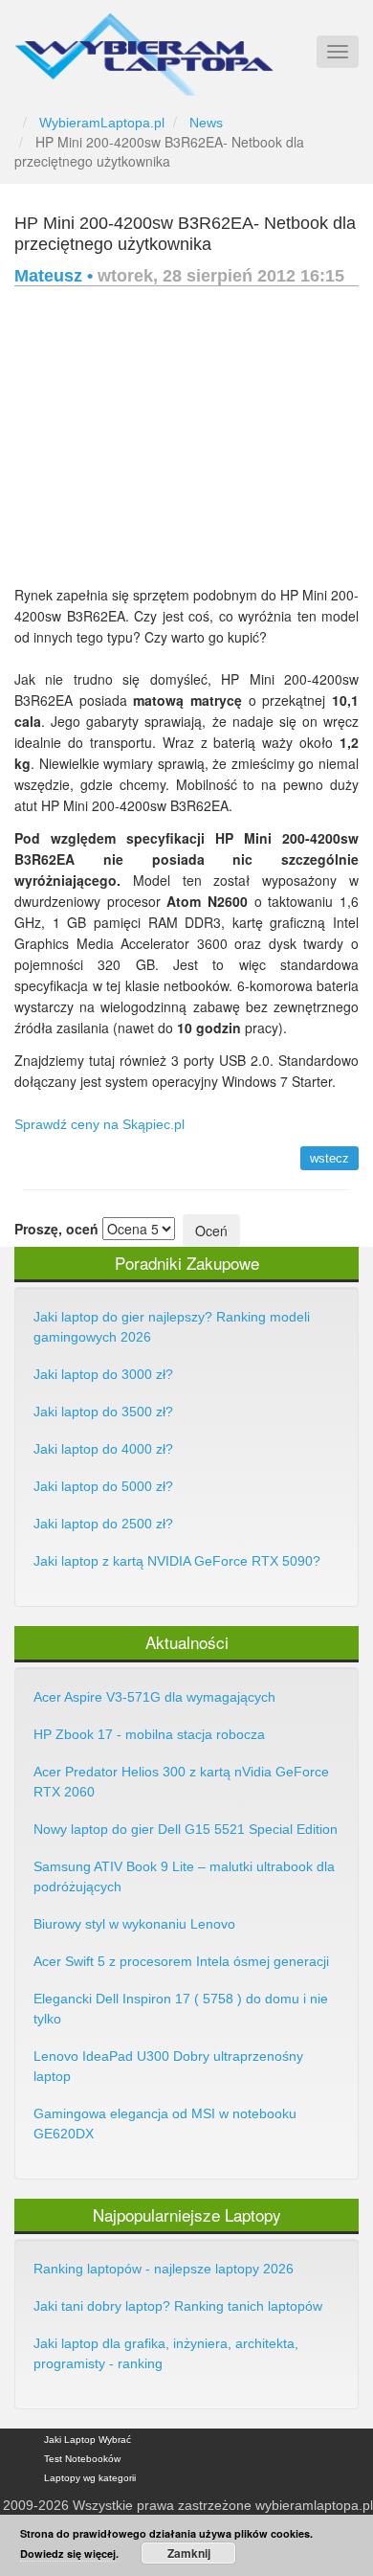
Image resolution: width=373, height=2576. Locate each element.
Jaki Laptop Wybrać (88, 2440)
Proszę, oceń (56, 1229)
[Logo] (144, 46)
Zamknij (189, 2553)
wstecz (329, 1158)
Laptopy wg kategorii (90, 2478)
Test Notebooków (82, 2459)
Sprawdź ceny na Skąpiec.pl (99, 1124)
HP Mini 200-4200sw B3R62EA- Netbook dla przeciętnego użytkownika (185, 234)
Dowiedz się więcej (68, 2553)
